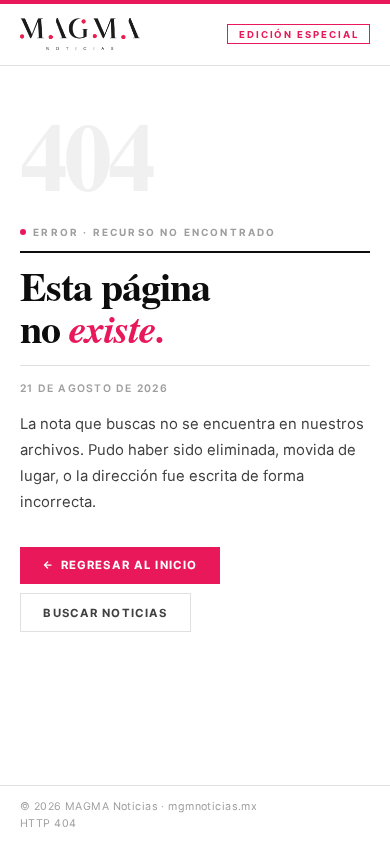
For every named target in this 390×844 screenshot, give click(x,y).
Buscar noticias (105, 613)
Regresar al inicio (129, 565)
